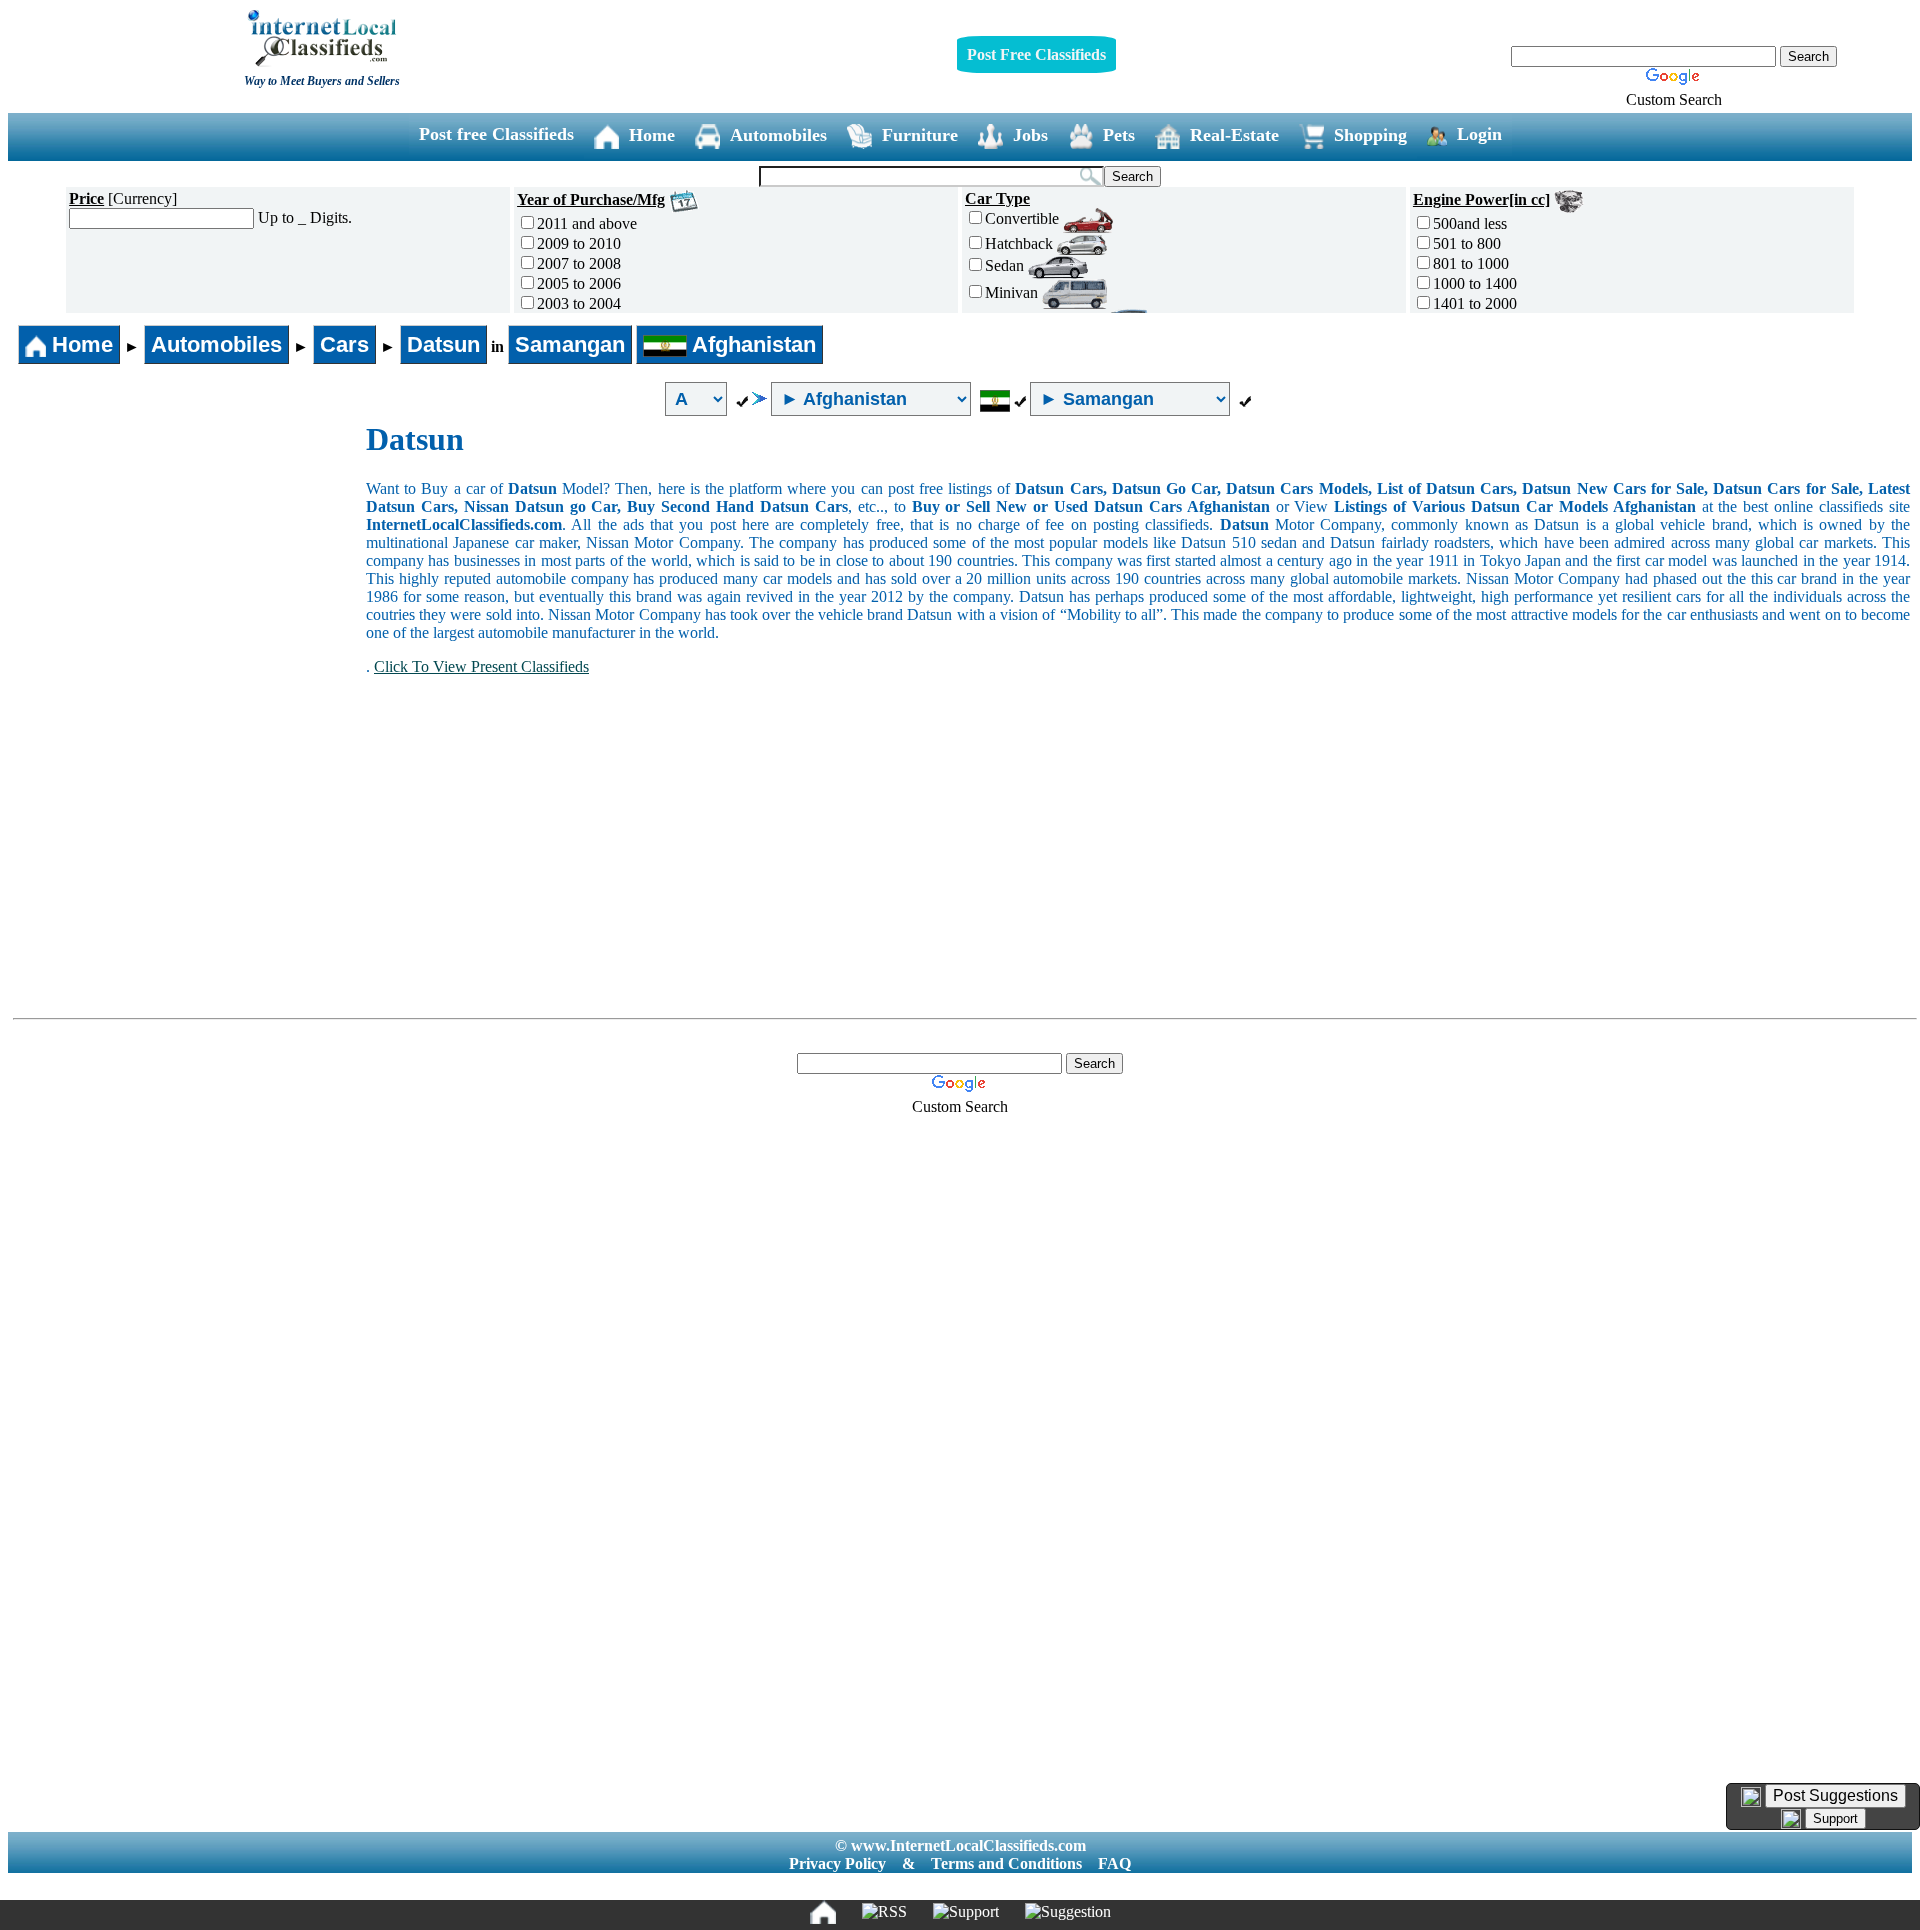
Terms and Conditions (1006, 1863)
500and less (1470, 223)
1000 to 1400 (1475, 283)
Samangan (570, 344)
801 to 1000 (1471, 263)
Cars (344, 344)
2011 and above (587, 223)
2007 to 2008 (579, 263)
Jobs (1030, 135)
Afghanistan (751, 344)
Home (652, 135)
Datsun (443, 344)
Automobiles (778, 135)
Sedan (1006, 265)
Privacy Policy (837, 1863)
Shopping (1370, 135)
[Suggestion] (1068, 1912)
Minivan (1013, 292)
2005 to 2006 (579, 283)
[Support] (966, 1912)
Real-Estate (1234, 135)
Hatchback (1021, 243)
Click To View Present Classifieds (481, 666)
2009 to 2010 (579, 243)
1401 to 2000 (1475, 303)
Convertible (1024, 218)
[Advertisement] (188, 571)
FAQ (1114, 1863)
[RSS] (884, 1912)
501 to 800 (1467, 243)
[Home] (823, 1912)
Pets (1119, 135)
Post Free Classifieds (1036, 54)
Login (1479, 134)
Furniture (920, 135)
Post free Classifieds (496, 134)
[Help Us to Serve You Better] (1751, 1797)
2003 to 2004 (579, 303)
